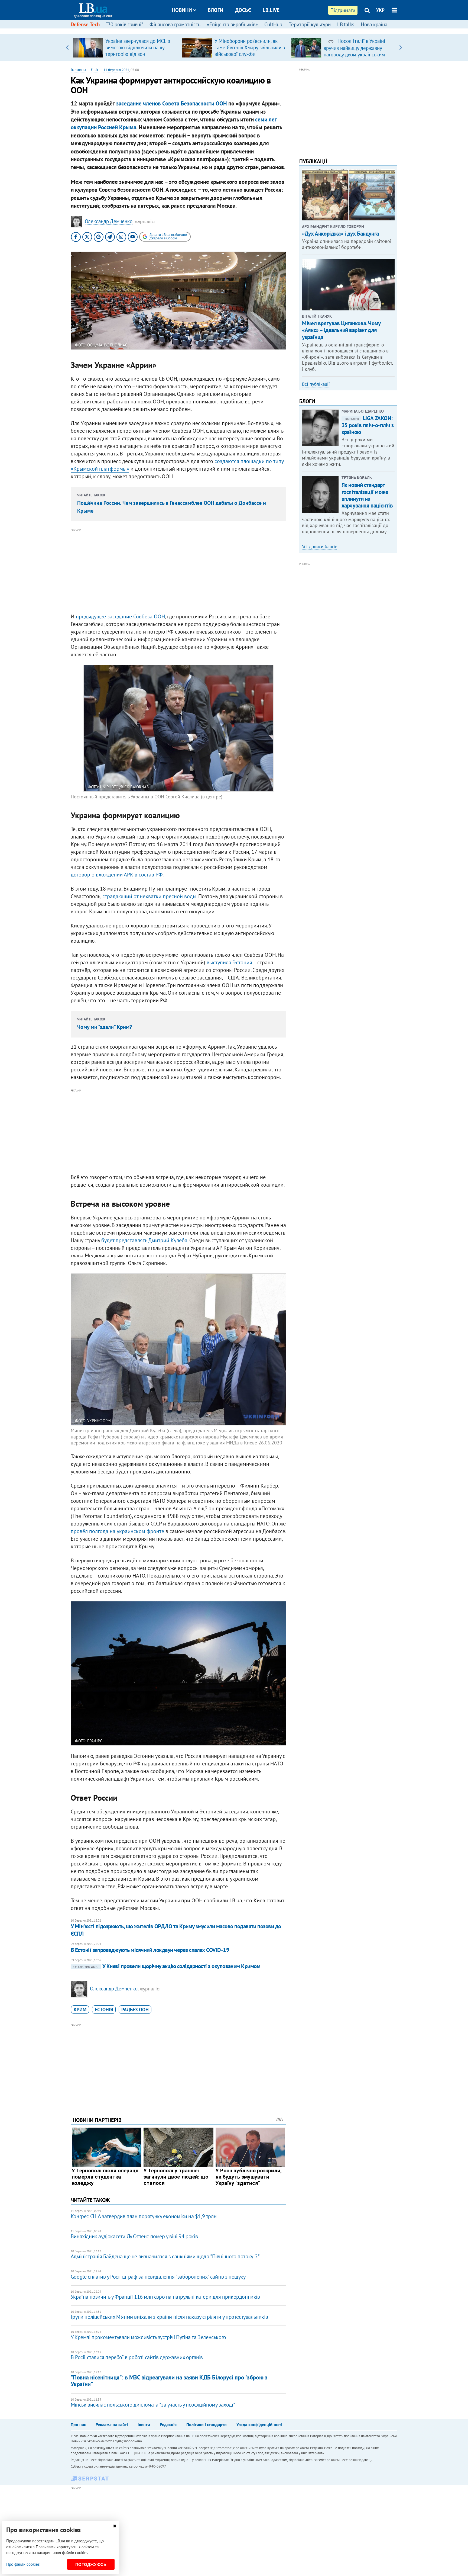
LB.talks (346, 24)
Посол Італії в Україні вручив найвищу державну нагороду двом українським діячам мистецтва (354, 51)
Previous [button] (67, 47)
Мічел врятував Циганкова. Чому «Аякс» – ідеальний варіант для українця (341, 330)
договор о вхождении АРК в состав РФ (117, 875)
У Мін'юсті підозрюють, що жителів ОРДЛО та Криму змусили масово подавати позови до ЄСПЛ (176, 1930)
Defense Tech (85, 24)
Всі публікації (316, 384)
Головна (78, 69)
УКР (380, 10)
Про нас (78, 2424)
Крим (80, 2010)
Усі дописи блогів (320, 547)
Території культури (310, 24)
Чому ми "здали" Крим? (105, 1027)
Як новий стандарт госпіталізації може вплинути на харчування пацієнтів (367, 495)
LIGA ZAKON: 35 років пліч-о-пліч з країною (368, 425)
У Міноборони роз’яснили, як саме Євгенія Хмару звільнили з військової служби (250, 47)
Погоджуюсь (91, 2564)
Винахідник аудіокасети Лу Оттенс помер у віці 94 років (134, 2236)
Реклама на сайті (112, 2424)
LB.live (271, 10)
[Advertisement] (178, 571)
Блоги (216, 10)
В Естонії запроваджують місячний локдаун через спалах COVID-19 (150, 1950)
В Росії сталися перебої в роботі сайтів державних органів (137, 2357)
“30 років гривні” (125, 24)
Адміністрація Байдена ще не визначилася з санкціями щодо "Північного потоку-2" (165, 2256)
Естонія (104, 2010)
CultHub (273, 24)
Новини (182, 10)
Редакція (168, 2424)
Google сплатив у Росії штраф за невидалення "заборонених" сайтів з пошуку (158, 2277)
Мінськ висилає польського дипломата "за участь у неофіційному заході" (153, 2405)
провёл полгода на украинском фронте (117, 1531)
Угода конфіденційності (259, 2424)
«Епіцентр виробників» (232, 24)
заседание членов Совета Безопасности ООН (172, 103)
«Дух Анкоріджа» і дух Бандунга (340, 234)
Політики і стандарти (207, 2424)
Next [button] (401, 47)
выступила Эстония (229, 962)
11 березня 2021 (116, 70)
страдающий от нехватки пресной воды (149, 896)
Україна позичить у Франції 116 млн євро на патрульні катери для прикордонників (165, 2297)
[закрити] (115, 2526)
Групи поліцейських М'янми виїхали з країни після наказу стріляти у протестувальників (169, 2317)
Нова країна (374, 24)
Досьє (243, 10)
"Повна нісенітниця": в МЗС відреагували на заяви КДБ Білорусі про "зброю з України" (169, 2381)
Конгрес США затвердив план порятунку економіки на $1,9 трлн (144, 2216)
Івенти (144, 2424)
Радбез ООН (135, 2010)
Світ (95, 69)
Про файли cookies (23, 2564)
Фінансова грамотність (175, 24)
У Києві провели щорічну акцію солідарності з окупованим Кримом (167, 1966)
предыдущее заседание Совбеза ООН (120, 616)
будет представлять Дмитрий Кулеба (144, 1240)
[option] (125, 47)
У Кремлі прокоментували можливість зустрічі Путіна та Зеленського (148, 2337)
